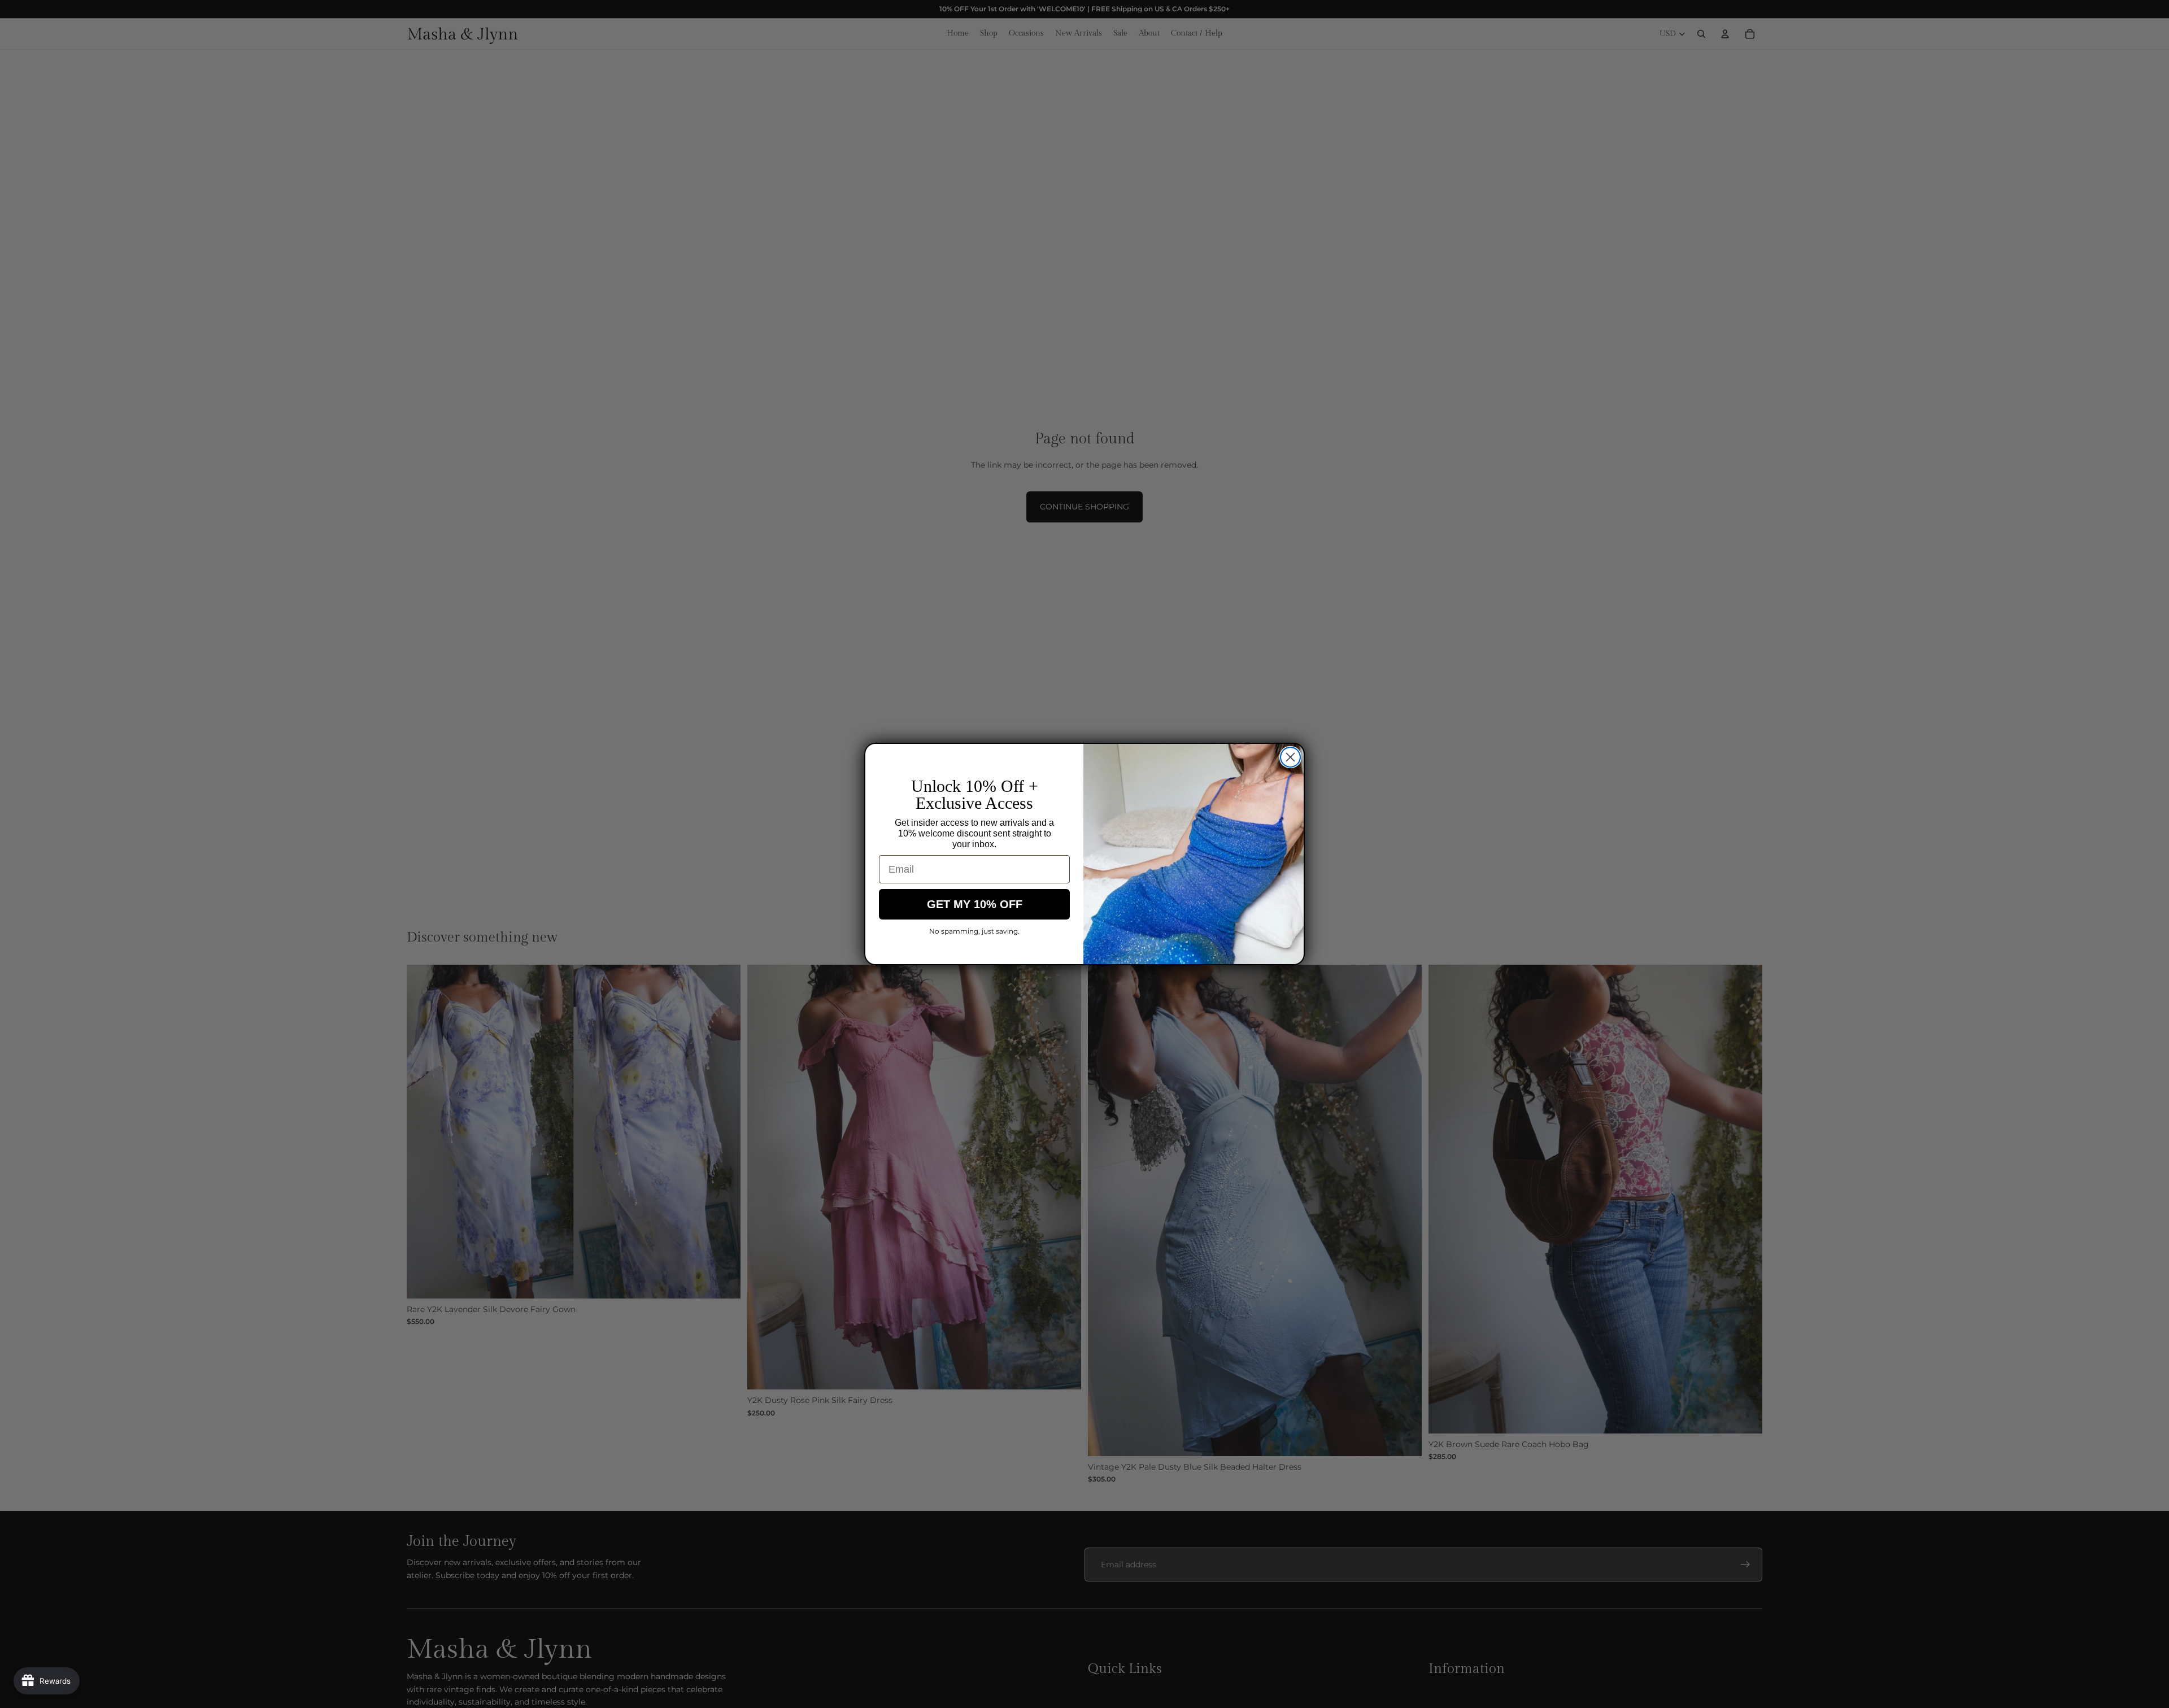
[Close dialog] (1290, 757)
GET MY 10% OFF (975, 904)
